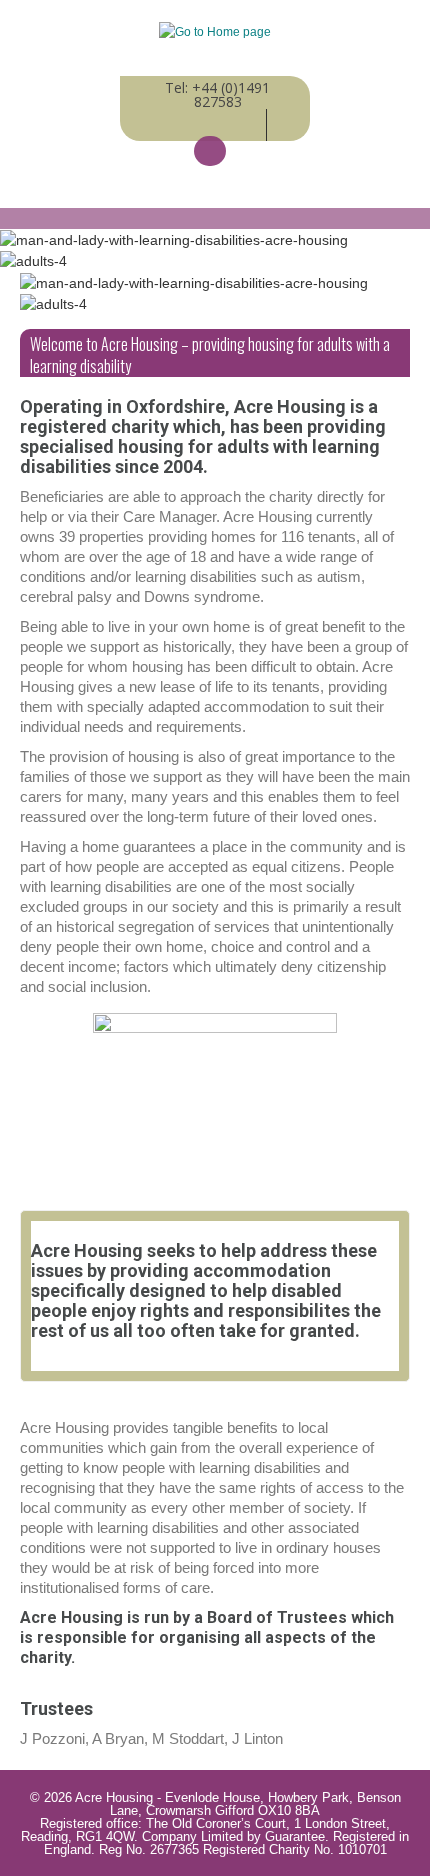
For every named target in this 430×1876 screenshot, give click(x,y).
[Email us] (210, 151)
